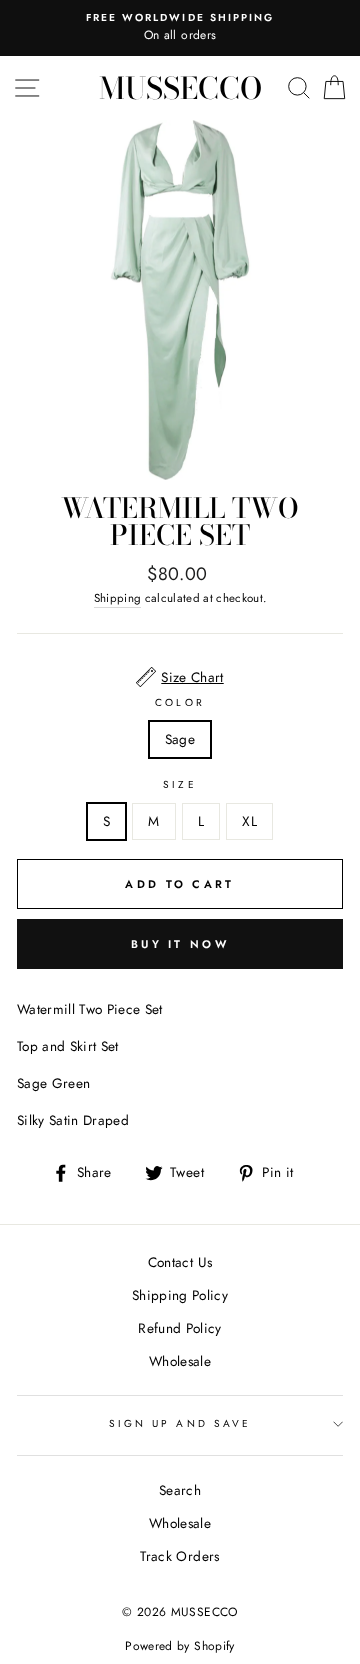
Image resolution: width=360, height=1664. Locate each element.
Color (179, 702)
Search (180, 1490)
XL (249, 821)
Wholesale (180, 1361)
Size (179, 784)
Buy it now (180, 944)
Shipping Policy (180, 1295)
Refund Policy (179, 1328)
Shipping (118, 598)
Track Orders (179, 1556)
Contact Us (180, 1262)
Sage (180, 739)
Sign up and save (180, 1423)
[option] (180, 28)
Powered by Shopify (179, 1646)
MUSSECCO (180, 88)
